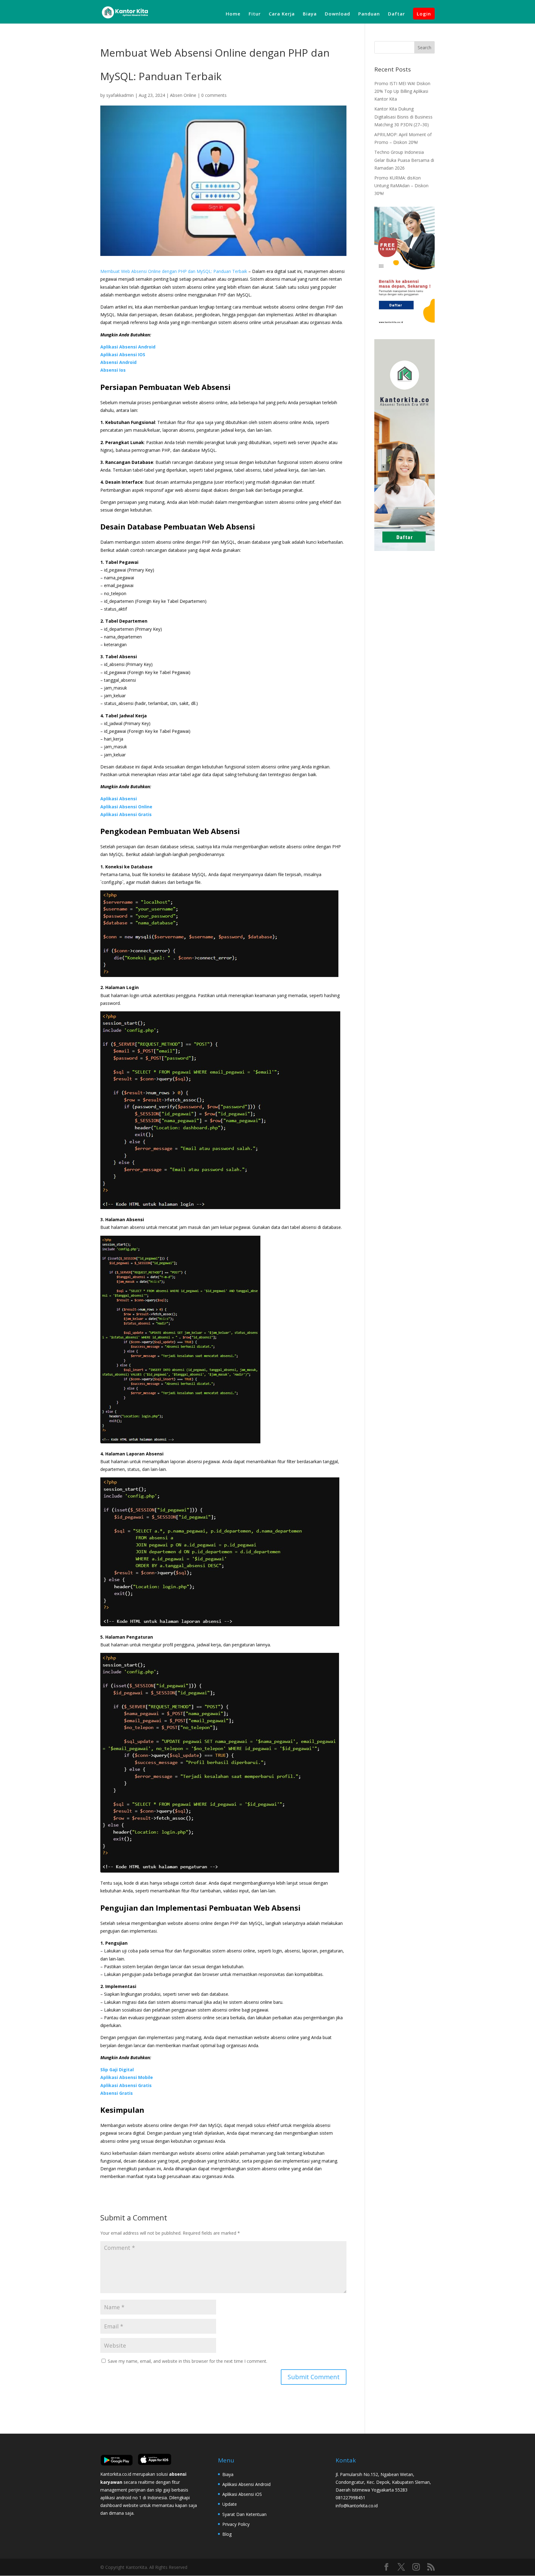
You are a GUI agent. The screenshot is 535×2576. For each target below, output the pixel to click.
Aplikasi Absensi (119, 799)
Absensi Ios (113, 370)
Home (233, 14)
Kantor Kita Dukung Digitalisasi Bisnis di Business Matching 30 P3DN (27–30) (403, 117)
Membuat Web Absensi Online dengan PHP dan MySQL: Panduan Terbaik (174, 271)
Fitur (255, 14)
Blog (227, 2534)
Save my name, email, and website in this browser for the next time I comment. (187, 2361)
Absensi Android (118, 362)
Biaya (310, 14)
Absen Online (183, 95)
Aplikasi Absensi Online (126, 807)
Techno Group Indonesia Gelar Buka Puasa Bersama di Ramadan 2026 (404, 160)
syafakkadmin (120, 95)
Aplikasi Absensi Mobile (127, 2077)
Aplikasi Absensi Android (128, 347)
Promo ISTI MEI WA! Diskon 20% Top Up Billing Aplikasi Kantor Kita (402, 91)
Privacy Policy (236, 2524)
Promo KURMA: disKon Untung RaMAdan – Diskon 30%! (401, 186)
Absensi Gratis (117, 2093)
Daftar (396, 14)
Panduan (369, 14)
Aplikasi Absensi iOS (242, 2494)
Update (230, 2504)
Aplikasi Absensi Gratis (126, 814)
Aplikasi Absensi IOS (123, 354)
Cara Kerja (282, 14)
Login (424, 14)
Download (337, 14)
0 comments (214, 95)
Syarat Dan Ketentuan (244, 2514)
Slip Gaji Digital (117, 2070)
